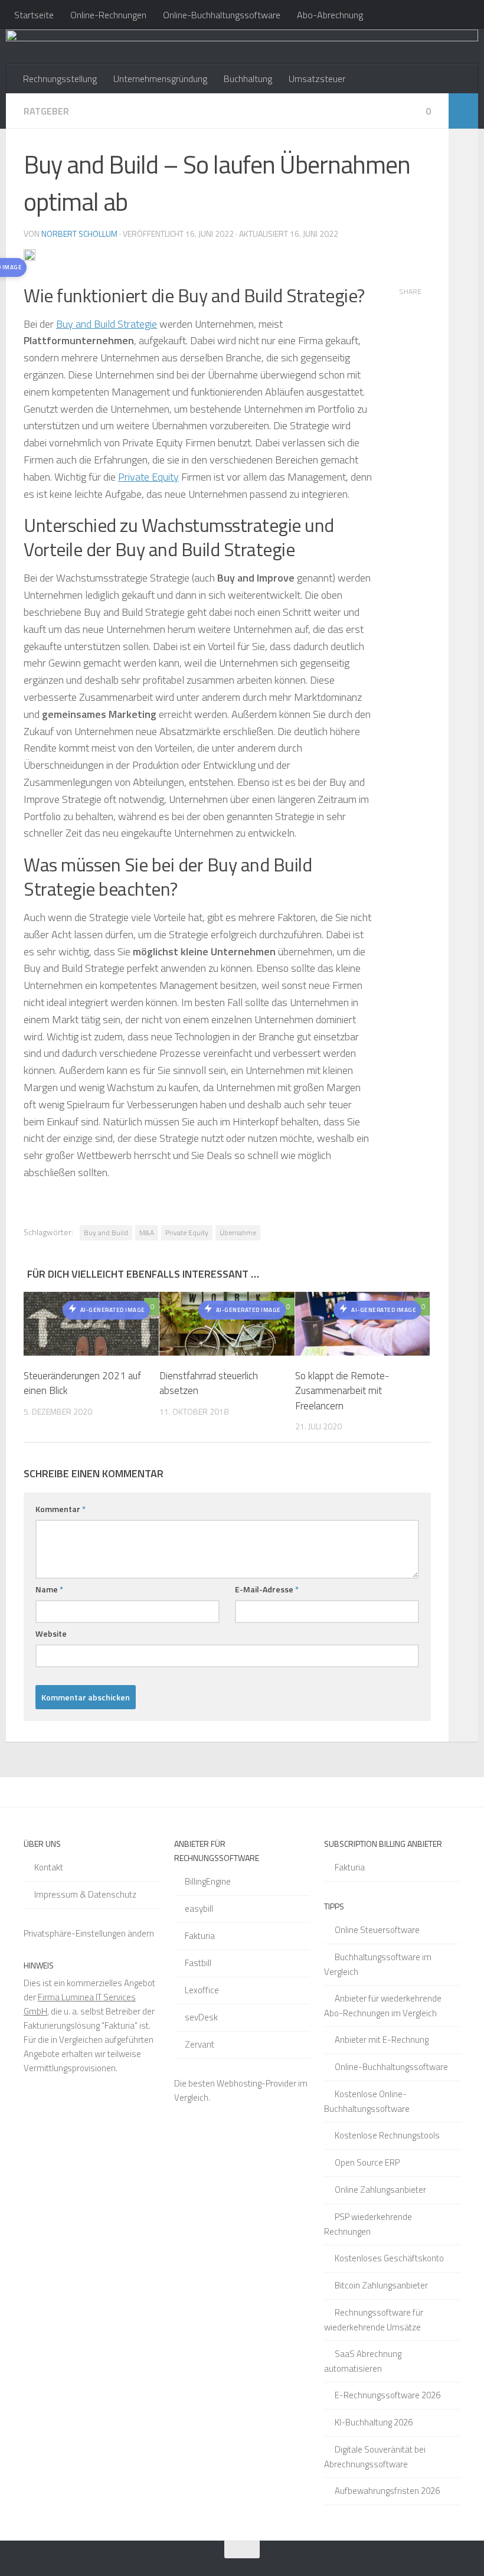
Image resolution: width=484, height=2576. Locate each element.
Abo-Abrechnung (330, 15)
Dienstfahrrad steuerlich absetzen (209, 1383)
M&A (147, 1233)
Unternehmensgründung (160, 79)
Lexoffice (202, 1990)
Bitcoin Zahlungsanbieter (381, 2285)
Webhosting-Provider (256, 2083)
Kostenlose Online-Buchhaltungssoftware (367, 2101)
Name (49, 1589)
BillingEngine (208, 1881)
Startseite (34, 15)
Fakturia (200, 1936)
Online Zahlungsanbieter (380, 2190)
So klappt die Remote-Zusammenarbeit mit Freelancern (342, 1391)
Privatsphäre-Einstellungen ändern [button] (89, 1933)
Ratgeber (46, 111)
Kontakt (49, 1867)
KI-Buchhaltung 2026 (374, 2422)
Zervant (200, 2044)
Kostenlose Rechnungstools (387, 2135)
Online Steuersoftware (377, 1930)
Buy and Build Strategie (107, 324)
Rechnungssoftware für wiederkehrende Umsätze (374, 2320)
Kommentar (60, 1509)
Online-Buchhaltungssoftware (222, 15)
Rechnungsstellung (60, 79)
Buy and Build (106, 1233)
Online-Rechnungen (108, 15)
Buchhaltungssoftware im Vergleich (378, 1964)
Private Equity (148, 477)
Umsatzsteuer (317, 79)
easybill (199, 1909)
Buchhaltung (248, 79)
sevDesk (201, 2017)
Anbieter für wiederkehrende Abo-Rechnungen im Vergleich (383, 2006)
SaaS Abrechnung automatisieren (363, 2361)
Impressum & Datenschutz (85, 1894)
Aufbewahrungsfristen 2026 (387, 2491)
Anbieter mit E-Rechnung (382, 2040)
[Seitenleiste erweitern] (463, 111)
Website (51, 1633)
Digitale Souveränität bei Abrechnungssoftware (375, 2457)
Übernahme (238, 1233)
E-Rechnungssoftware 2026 (387, 2395)
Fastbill (198, 1963)
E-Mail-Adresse (267, 1589)
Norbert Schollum (79, 234)
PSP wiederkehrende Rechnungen (368, 2224)
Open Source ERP (367, 2162)
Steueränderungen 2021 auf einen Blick (82, 1383)
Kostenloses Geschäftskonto (389, 2258)
